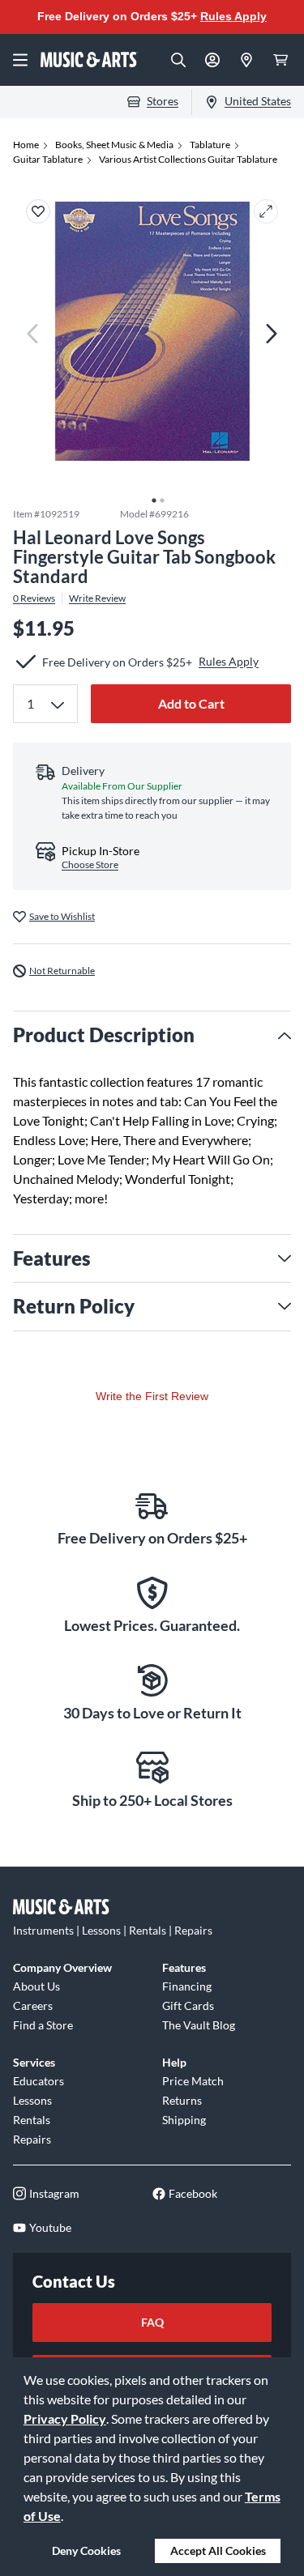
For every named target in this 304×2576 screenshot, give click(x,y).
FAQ (152, 2322)
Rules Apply (233, 16)
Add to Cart (191, 703)
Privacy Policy (65, 2418)
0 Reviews (34, 598)
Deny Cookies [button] (86, 2550)
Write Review (97, 598)
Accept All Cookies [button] (218, 2550)
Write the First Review (152, 1396)
